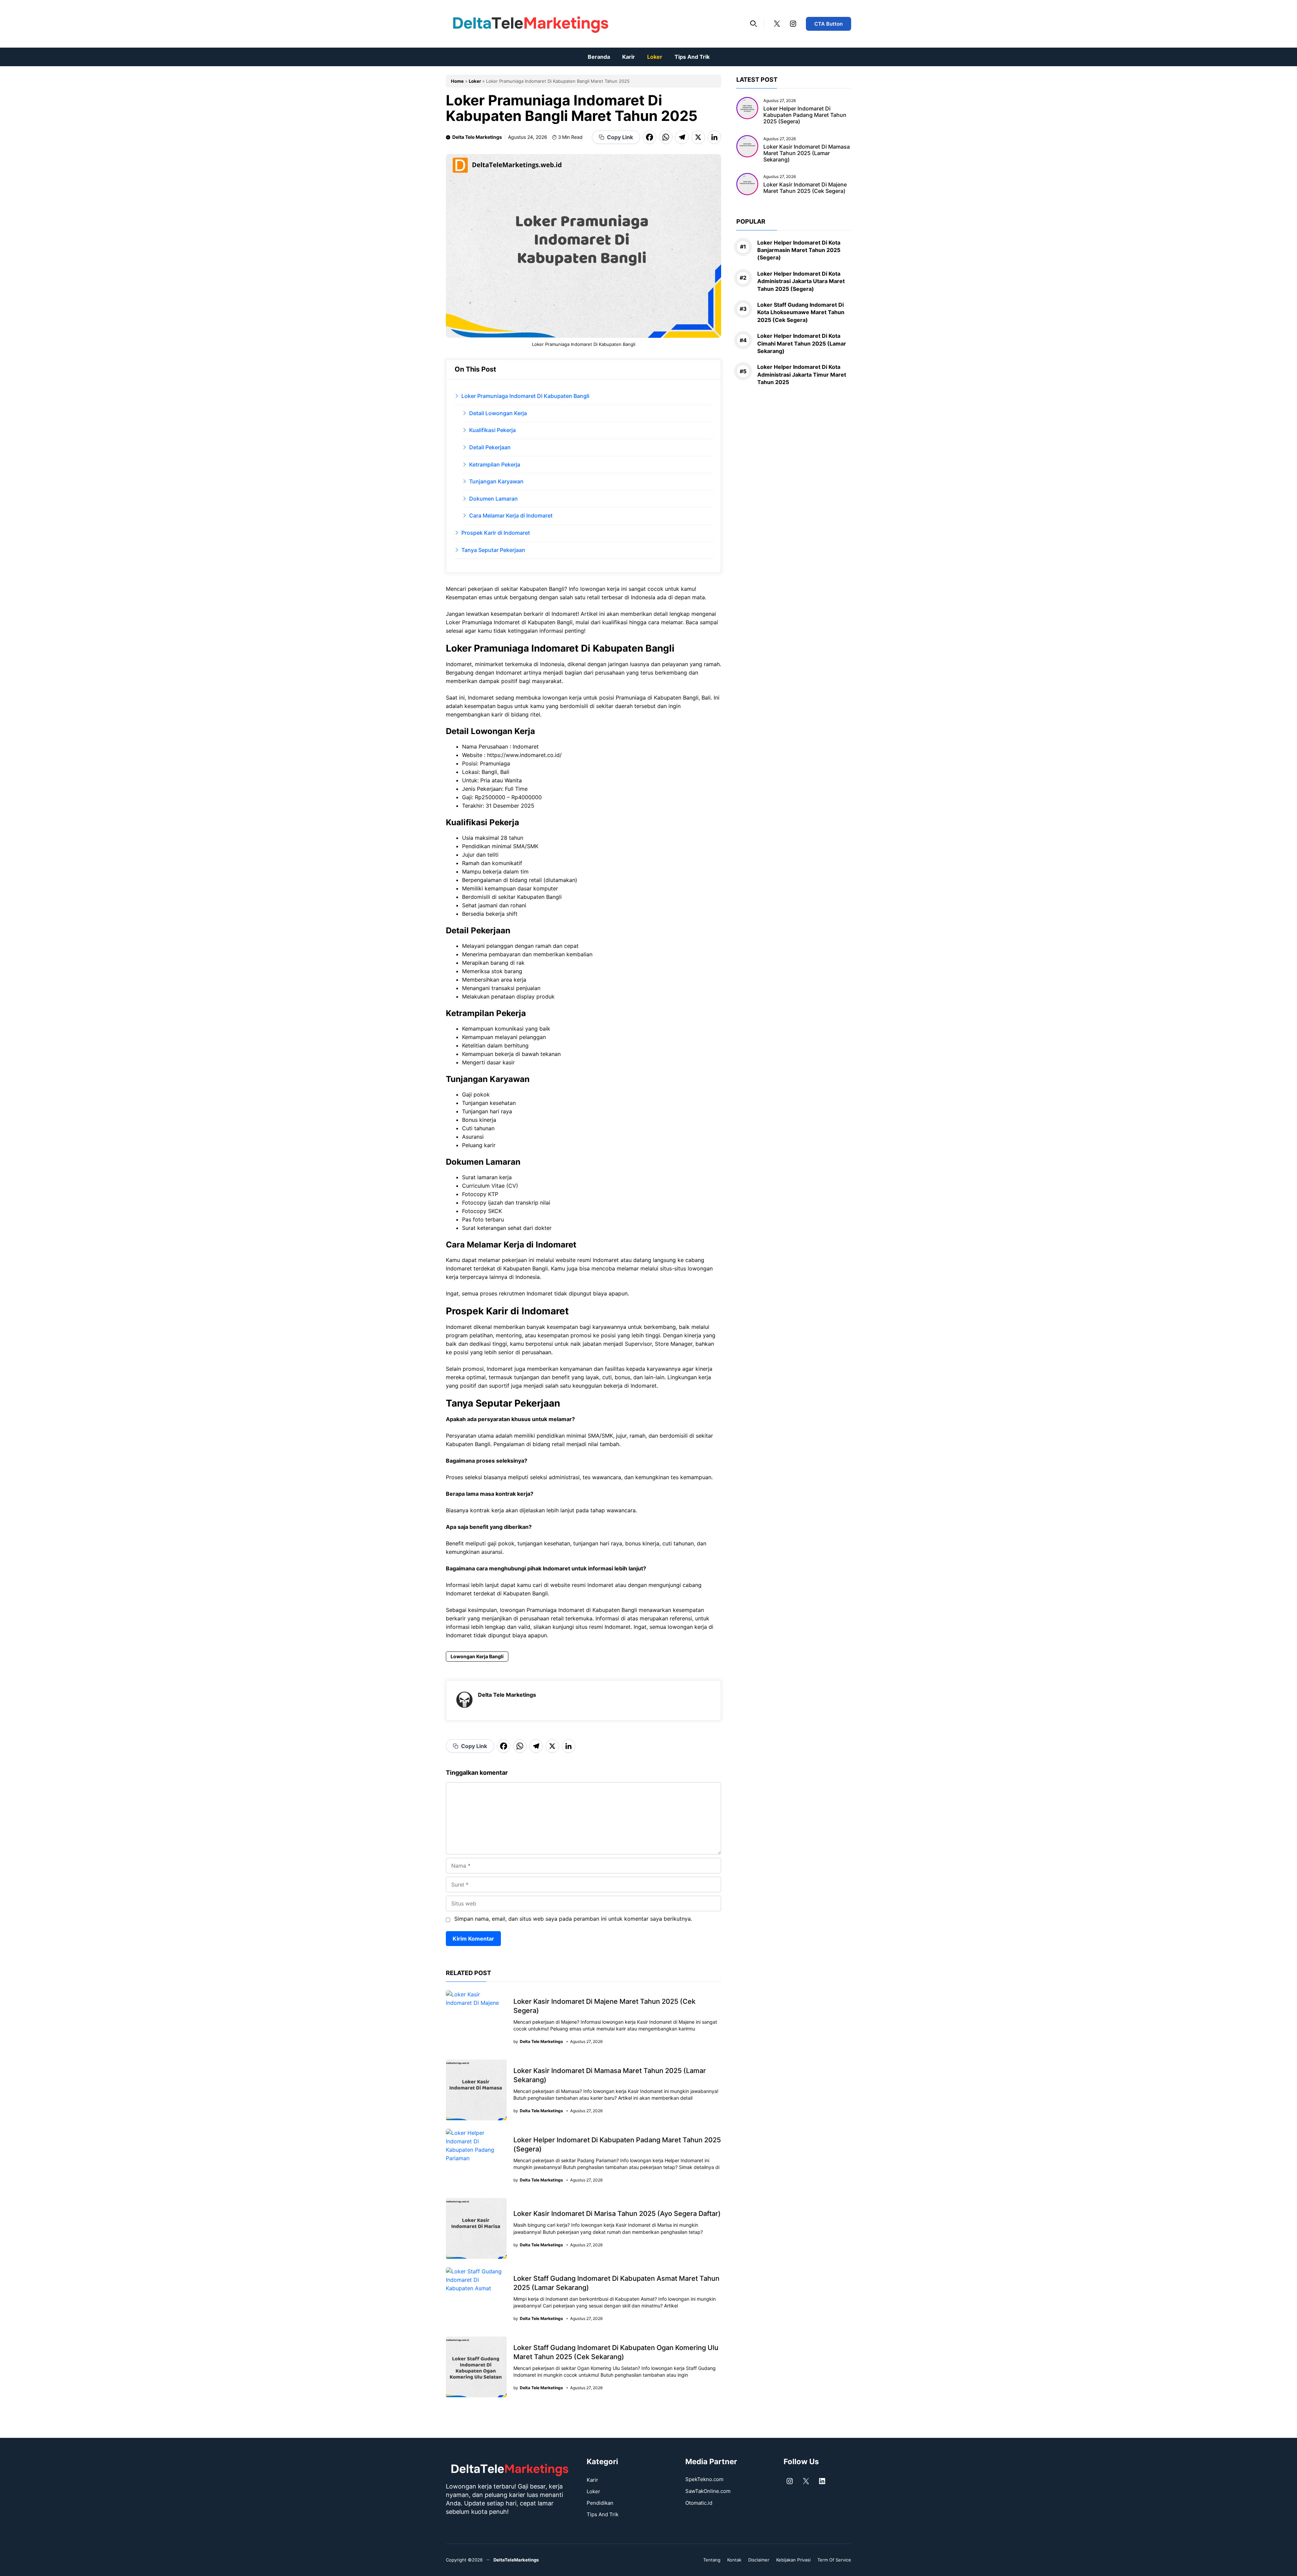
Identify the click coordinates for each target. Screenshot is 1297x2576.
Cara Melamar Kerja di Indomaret (511, 515)
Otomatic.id (699, 2503)
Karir (629, 57)
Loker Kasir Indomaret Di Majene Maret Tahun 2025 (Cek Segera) (805, 188)
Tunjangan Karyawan (496, 481)
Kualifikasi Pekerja (492, 430)
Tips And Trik (692, 57)
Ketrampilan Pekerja (495, 464)
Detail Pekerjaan (490, 447)
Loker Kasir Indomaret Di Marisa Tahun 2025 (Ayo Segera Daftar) (617, 2214)
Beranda (599, 57)
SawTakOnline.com (708, 2491)
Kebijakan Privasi (793, 2560)
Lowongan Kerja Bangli (477, 1656)
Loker (655, 57)
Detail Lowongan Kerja (498, 413)
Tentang (712, 2560)
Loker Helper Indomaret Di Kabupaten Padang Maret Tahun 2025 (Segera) (805, 115)
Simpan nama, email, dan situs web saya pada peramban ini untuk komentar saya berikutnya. (573, 1919)
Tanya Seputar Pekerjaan (493, 550)
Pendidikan (600, 2503)
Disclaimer (759, 2560)
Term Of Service (834, 2560)
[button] (754, 24)
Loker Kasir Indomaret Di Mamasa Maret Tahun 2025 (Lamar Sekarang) (807, 153)
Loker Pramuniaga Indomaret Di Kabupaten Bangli (525, 396)
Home (457, 81)
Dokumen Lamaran (493, 499)
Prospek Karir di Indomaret (496, 533)
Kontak (734, 2560)
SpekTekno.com (704, 2479)
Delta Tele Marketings (477, 137)
